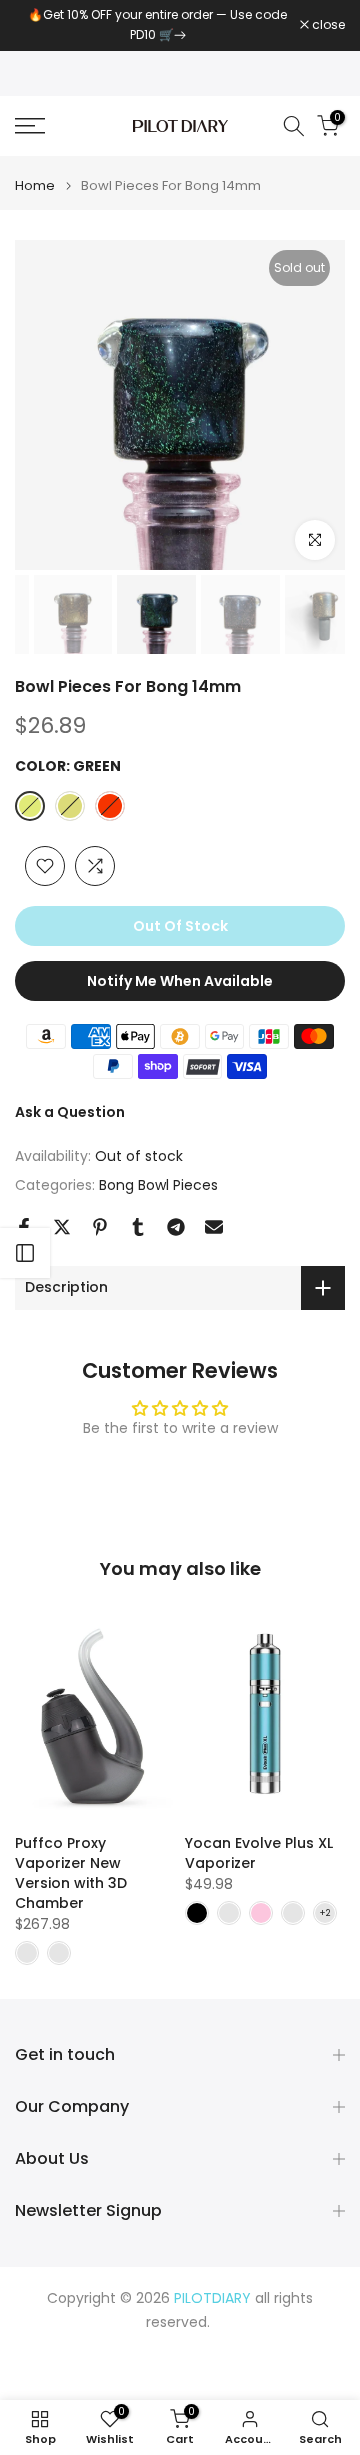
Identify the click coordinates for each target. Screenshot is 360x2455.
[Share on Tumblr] (138, 1227)
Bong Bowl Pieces (158, 1185)
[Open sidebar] (25, 1253)
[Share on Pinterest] (100, 1227)
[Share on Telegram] (176, 1227)
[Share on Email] (214, 1227)
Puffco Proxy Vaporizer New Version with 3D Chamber (71, 1874)
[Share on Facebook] (24, 1227)
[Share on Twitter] (62, 1227)
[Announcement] (157, 25)
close (327, 25)
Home (35, 185)
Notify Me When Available (180, 981)
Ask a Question (70, 1112)
